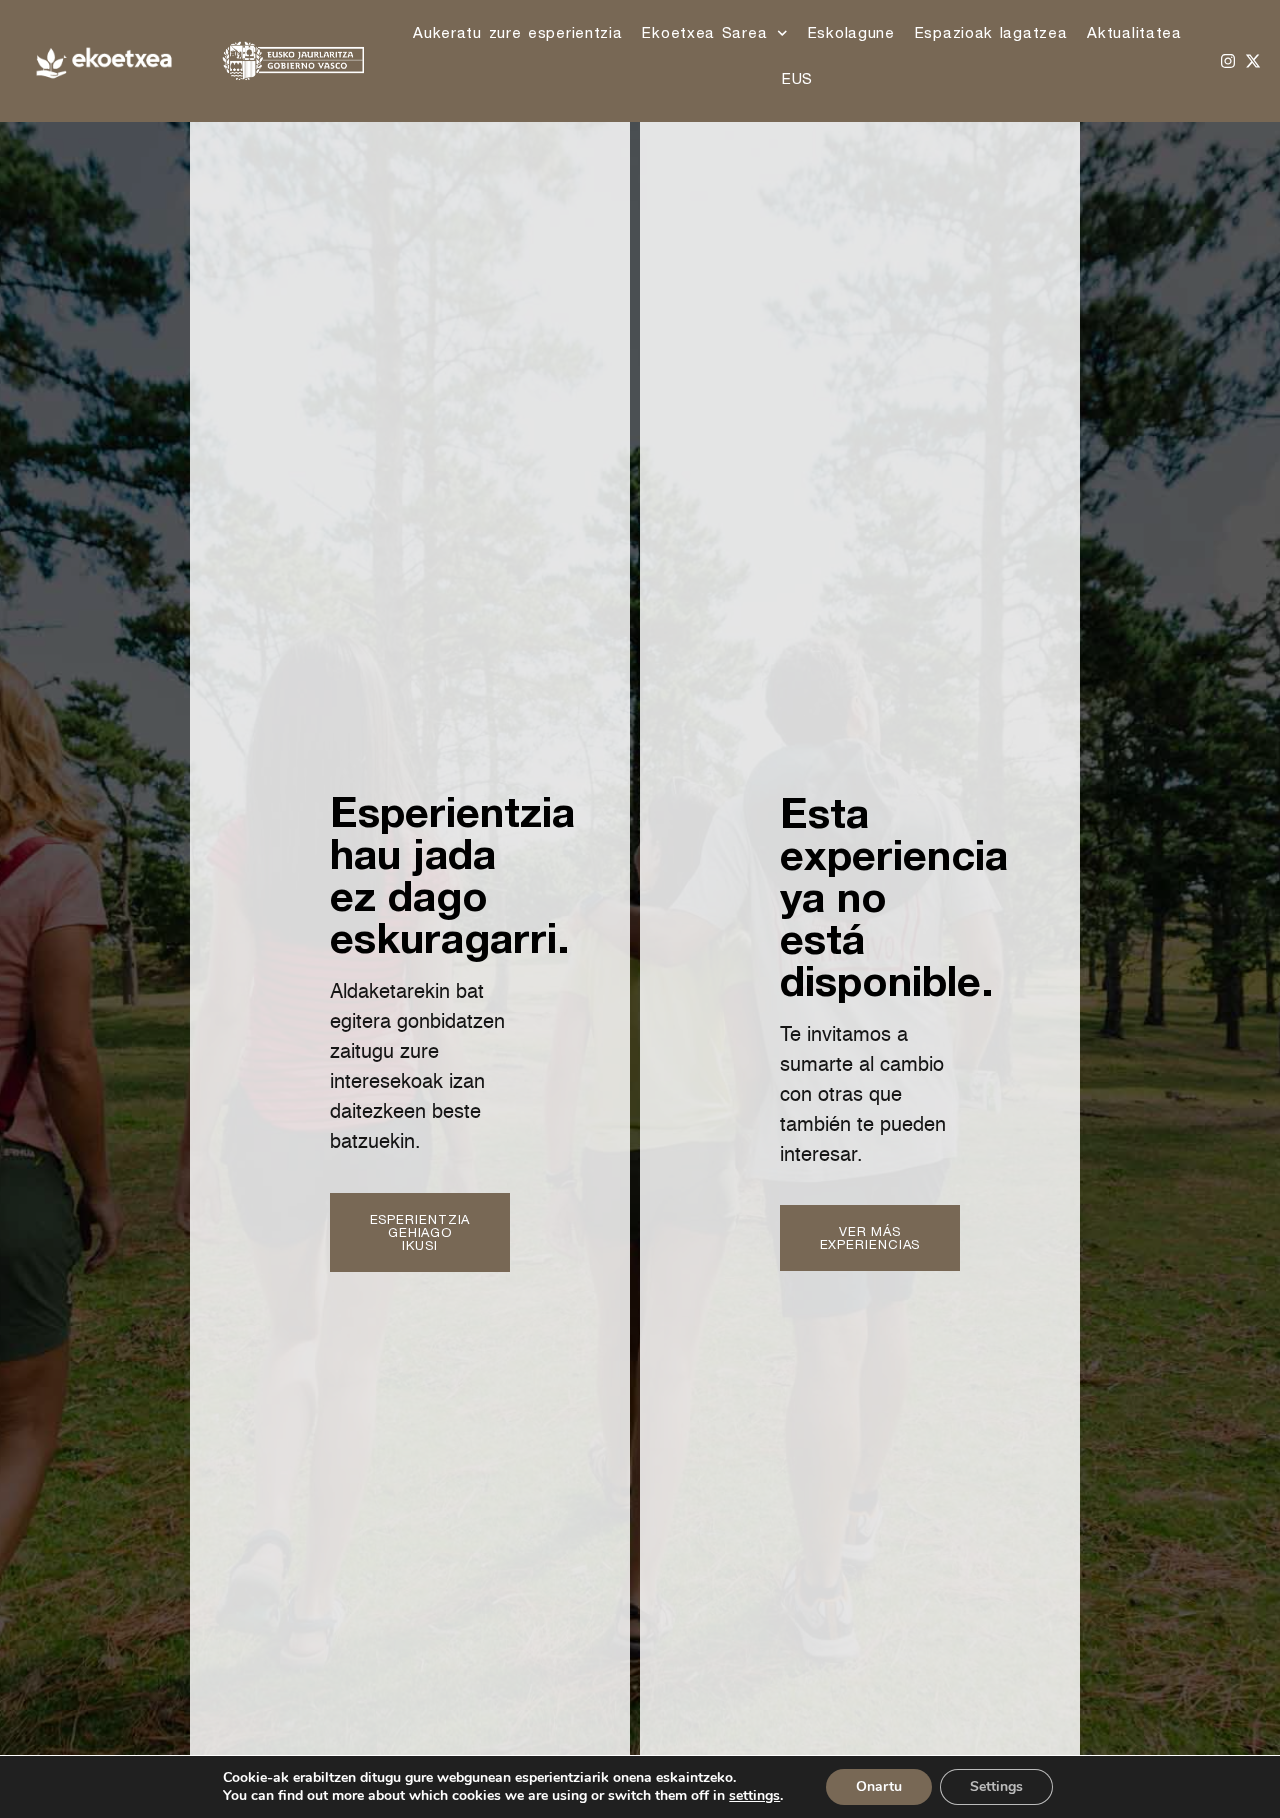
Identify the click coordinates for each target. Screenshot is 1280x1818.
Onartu (879, 1786)
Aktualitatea (1134, 32)
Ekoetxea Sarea (704, 32)
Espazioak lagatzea (991, 32)
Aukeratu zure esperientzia (517, 32)
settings (754, 1796)
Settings (996, 1786)
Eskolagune (851, 32)
